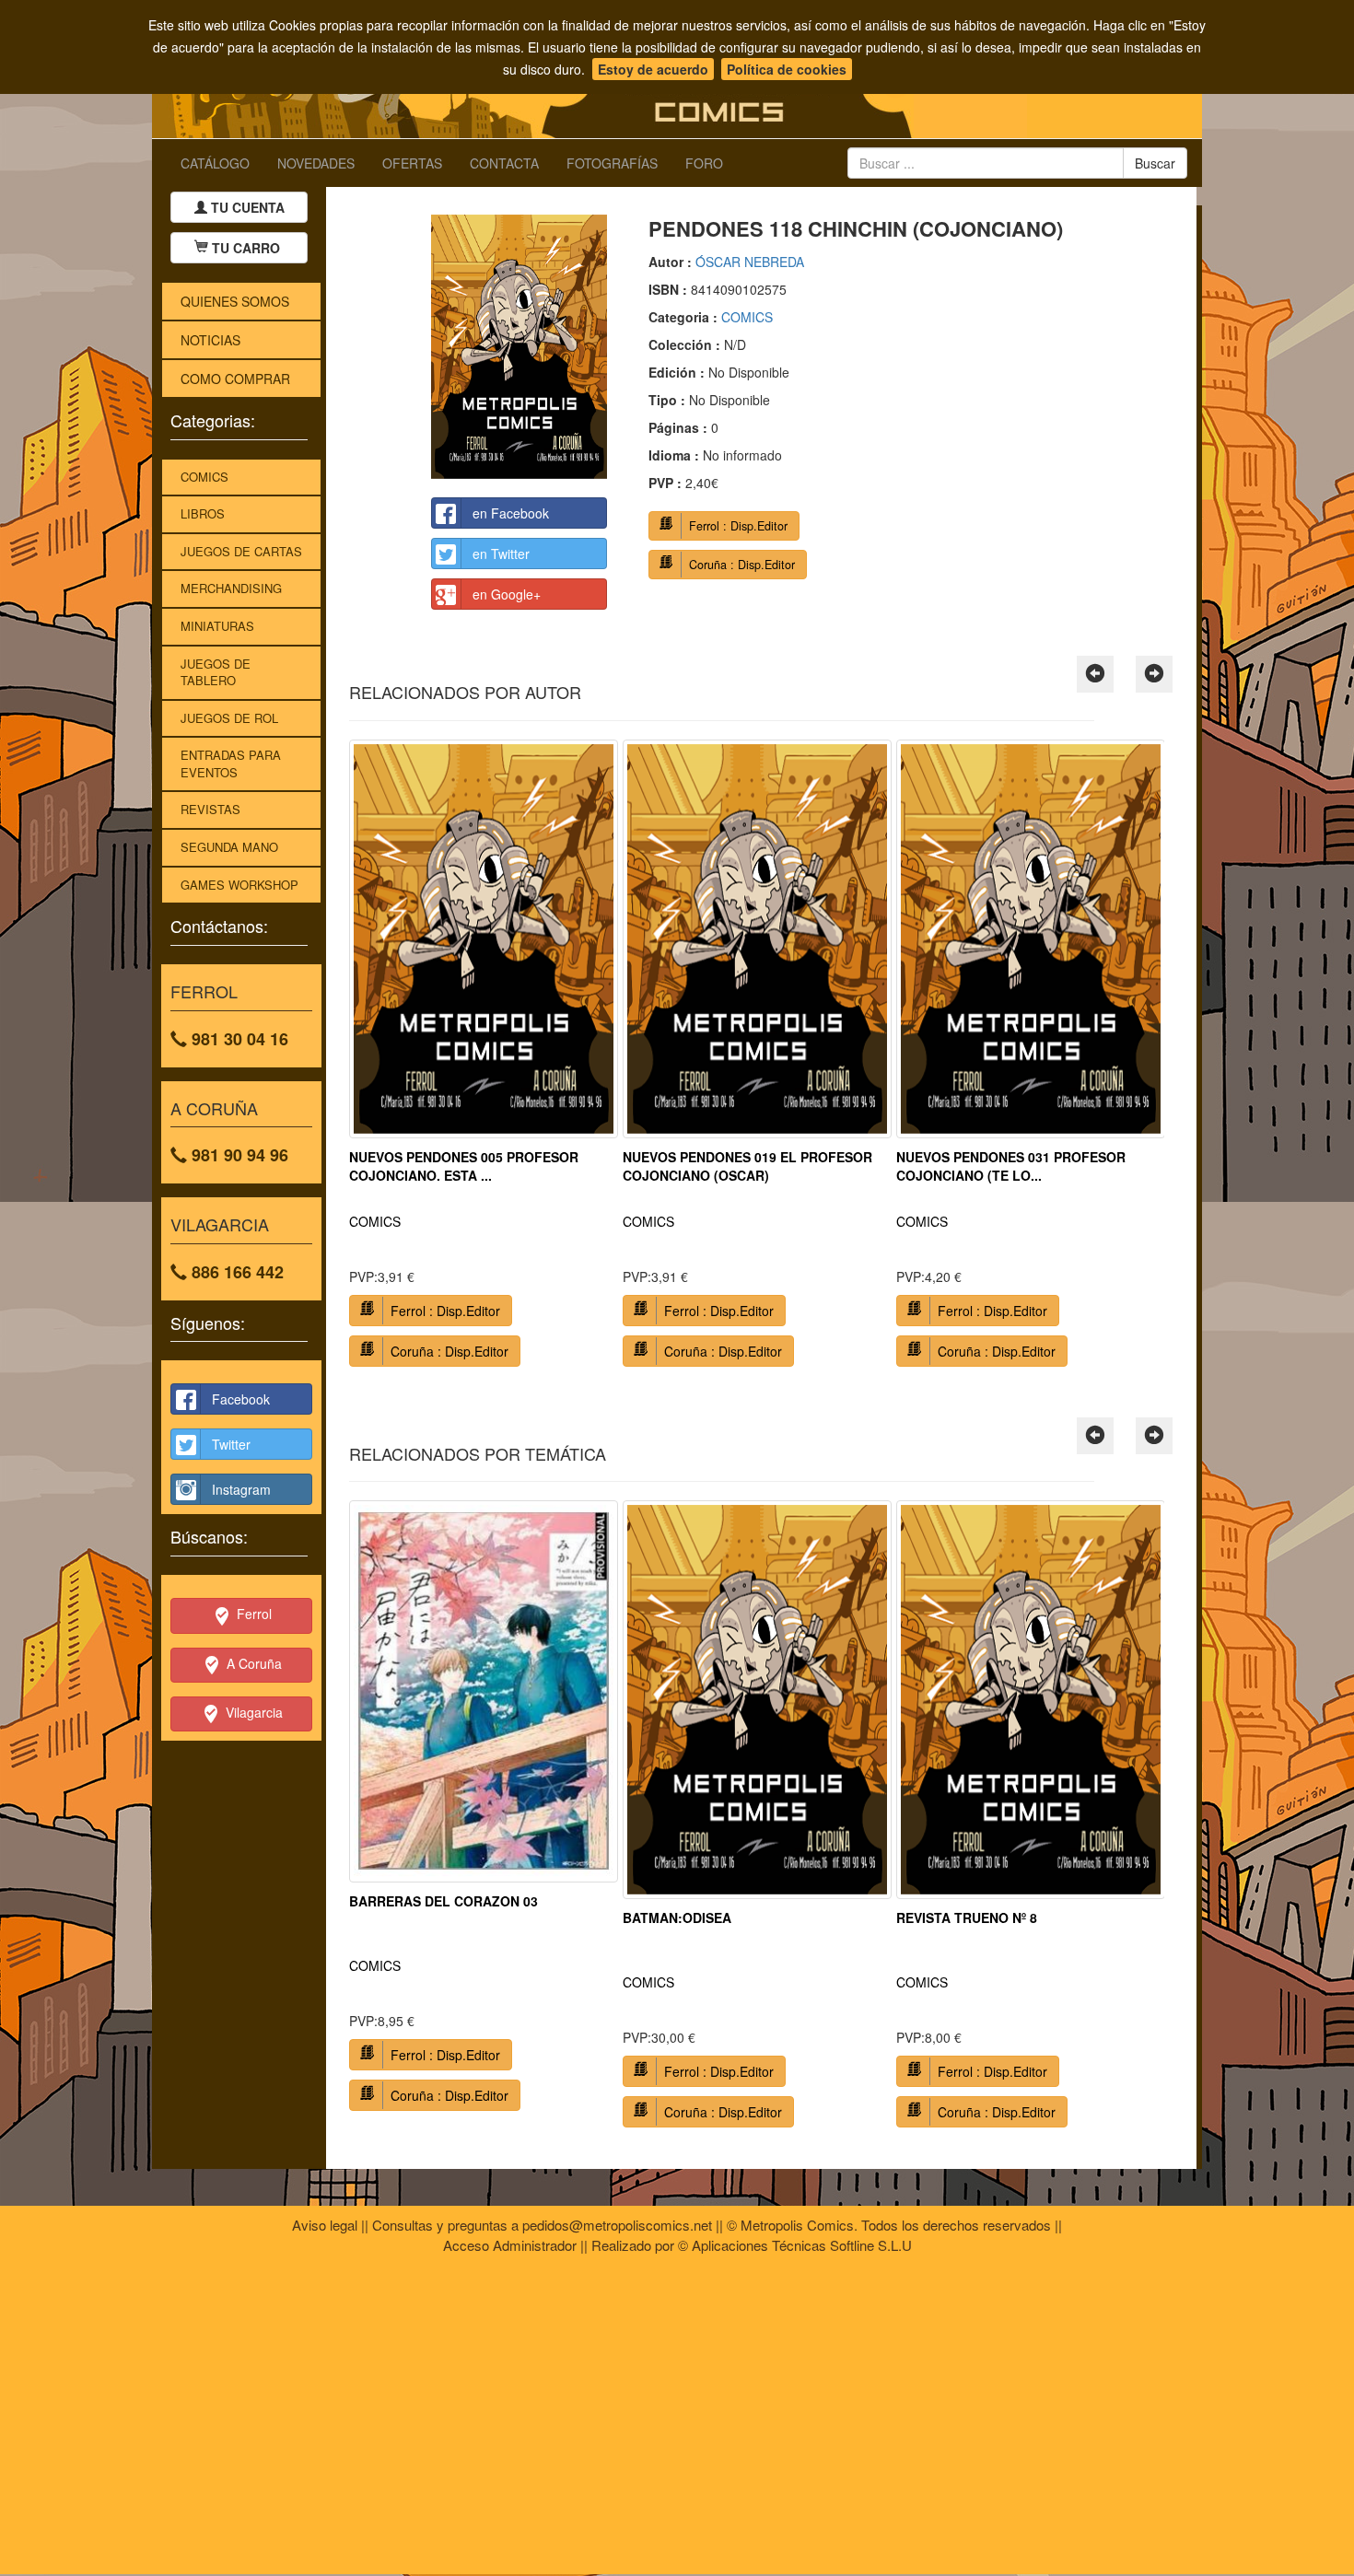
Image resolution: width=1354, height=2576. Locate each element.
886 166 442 (235, 1272)
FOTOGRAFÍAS (612, 163)
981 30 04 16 (238, 1039)
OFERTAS (412, 163)
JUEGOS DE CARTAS (241, 551)
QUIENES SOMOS (235, 301)
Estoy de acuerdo (653, 69)
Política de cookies (787, 69)
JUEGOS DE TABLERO (216, 672)
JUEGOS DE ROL (229, 718)
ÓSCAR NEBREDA (750, 262)
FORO (704, 163)
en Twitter (501, 554)
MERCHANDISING (231, 588)
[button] (1095, 674)
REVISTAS (210, 809)
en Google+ (507, 594)
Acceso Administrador (510, 2245)
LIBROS (203, 513)
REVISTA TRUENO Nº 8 (967, 1917)
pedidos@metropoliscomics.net (617, 2225)
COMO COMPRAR (235, 379)
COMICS (204, 477)
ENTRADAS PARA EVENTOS (231, 763)
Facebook (241, 1399)
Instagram (241, 1489)
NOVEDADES (316, 163)
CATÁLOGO (215, 163)
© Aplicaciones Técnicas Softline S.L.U (795, 2245)
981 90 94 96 (238, 1155)
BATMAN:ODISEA (677, 1917)
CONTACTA (504, 163)
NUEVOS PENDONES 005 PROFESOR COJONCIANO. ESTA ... (464, 1166)
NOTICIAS (210, 340)
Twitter (231, 1444)
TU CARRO (246, 248)
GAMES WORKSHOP (239, 885)
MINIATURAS (217, 626)
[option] (484, 1060)
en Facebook (511, 513)
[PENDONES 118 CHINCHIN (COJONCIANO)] (519, 347)
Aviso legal (325, 2225)
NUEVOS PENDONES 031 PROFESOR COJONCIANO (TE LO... (1011, 1166)
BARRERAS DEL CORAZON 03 (444, 1901)
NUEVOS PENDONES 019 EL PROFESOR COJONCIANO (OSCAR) (747, 1166)
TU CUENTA (246, 207)
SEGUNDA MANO (229, 847)
